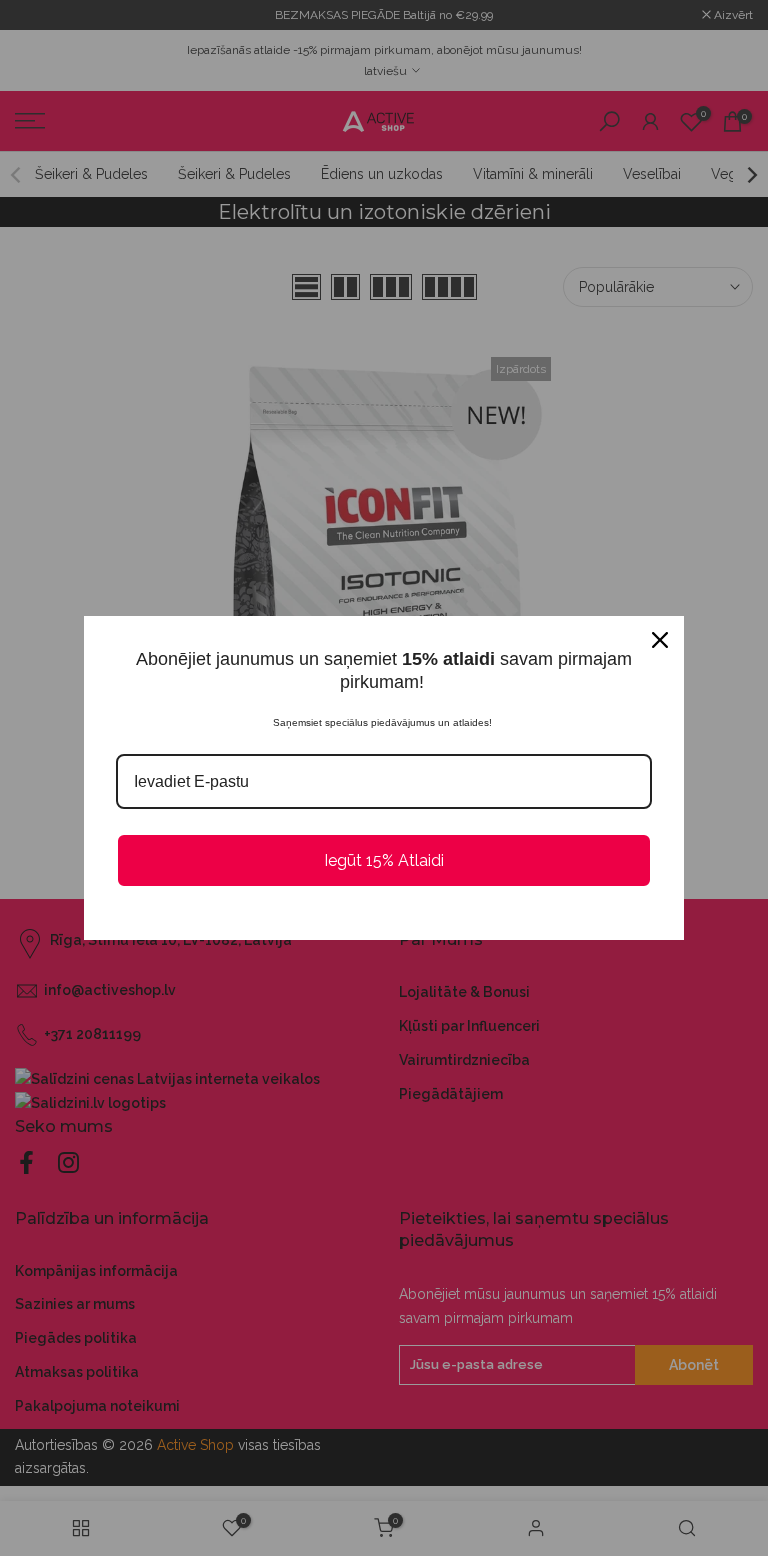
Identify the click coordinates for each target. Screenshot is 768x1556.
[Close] (660, 640)
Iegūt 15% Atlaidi (384, 860)
